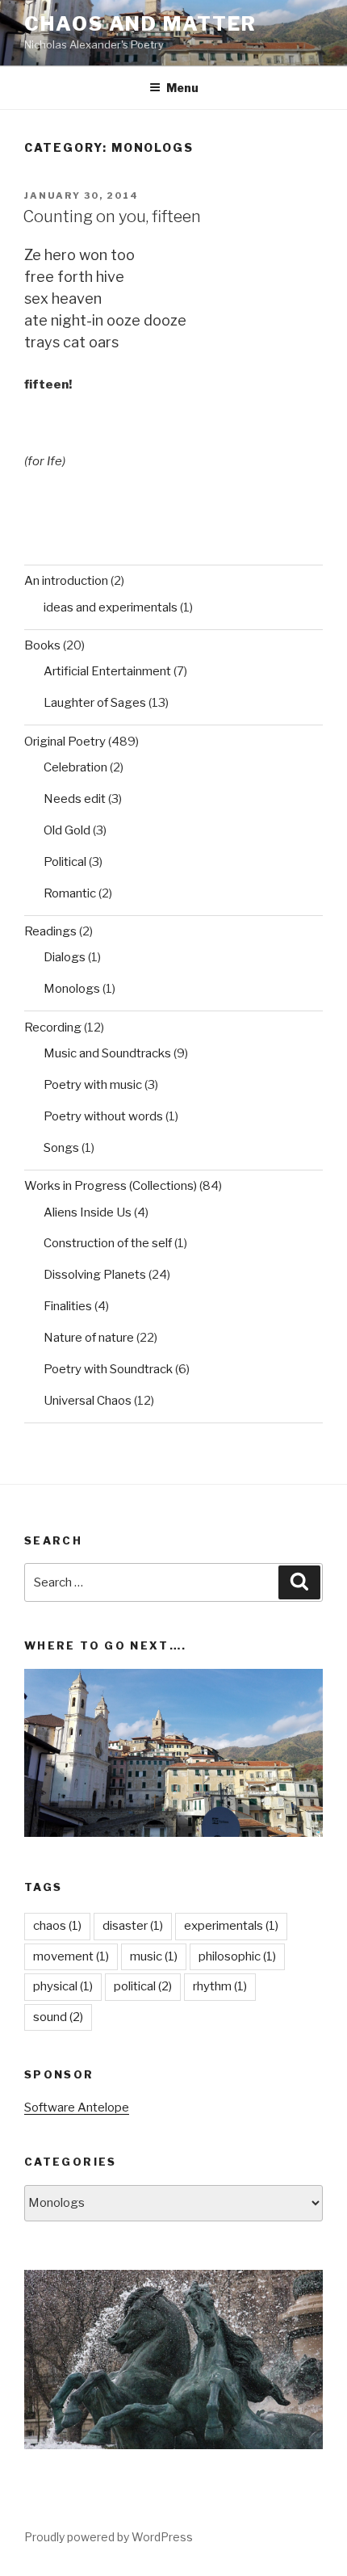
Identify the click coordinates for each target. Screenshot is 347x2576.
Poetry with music (93, 1085)
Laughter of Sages (95, 703)
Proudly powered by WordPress (109, 2537)
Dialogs (65, 957)
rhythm (220, 1986)
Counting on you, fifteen (112, 216)
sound (58, 2017)
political (143, 1986)
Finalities (68, 1306)
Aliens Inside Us (88, 1212)
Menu (182, 88)
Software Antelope (77, 2107)
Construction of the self (108, 1243)
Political (65, 862)
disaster (133, 1926)
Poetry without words (103, 1116)
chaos (57, 1926)
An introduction (66, 581)
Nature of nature (89, 1338)
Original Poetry (65, 742)
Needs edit (75, 799)
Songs (61, 1148)
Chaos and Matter (140, 24)
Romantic (70, 893)
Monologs (72, 989)
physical (63, 1986)
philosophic (237, 1956)
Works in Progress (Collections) (111, 1186)
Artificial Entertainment (107, 671)
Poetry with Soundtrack (108, 1369)
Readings (50, 931)
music (154, 1956)
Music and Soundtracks (107, 1053)
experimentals (231, 1926)
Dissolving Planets (95, 1275)
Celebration (75, 767)
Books (42, 645)
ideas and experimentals (111, 607)
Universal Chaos (88, 1401)
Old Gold (67, 830)
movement (71, 1956)
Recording (53, 1027)
